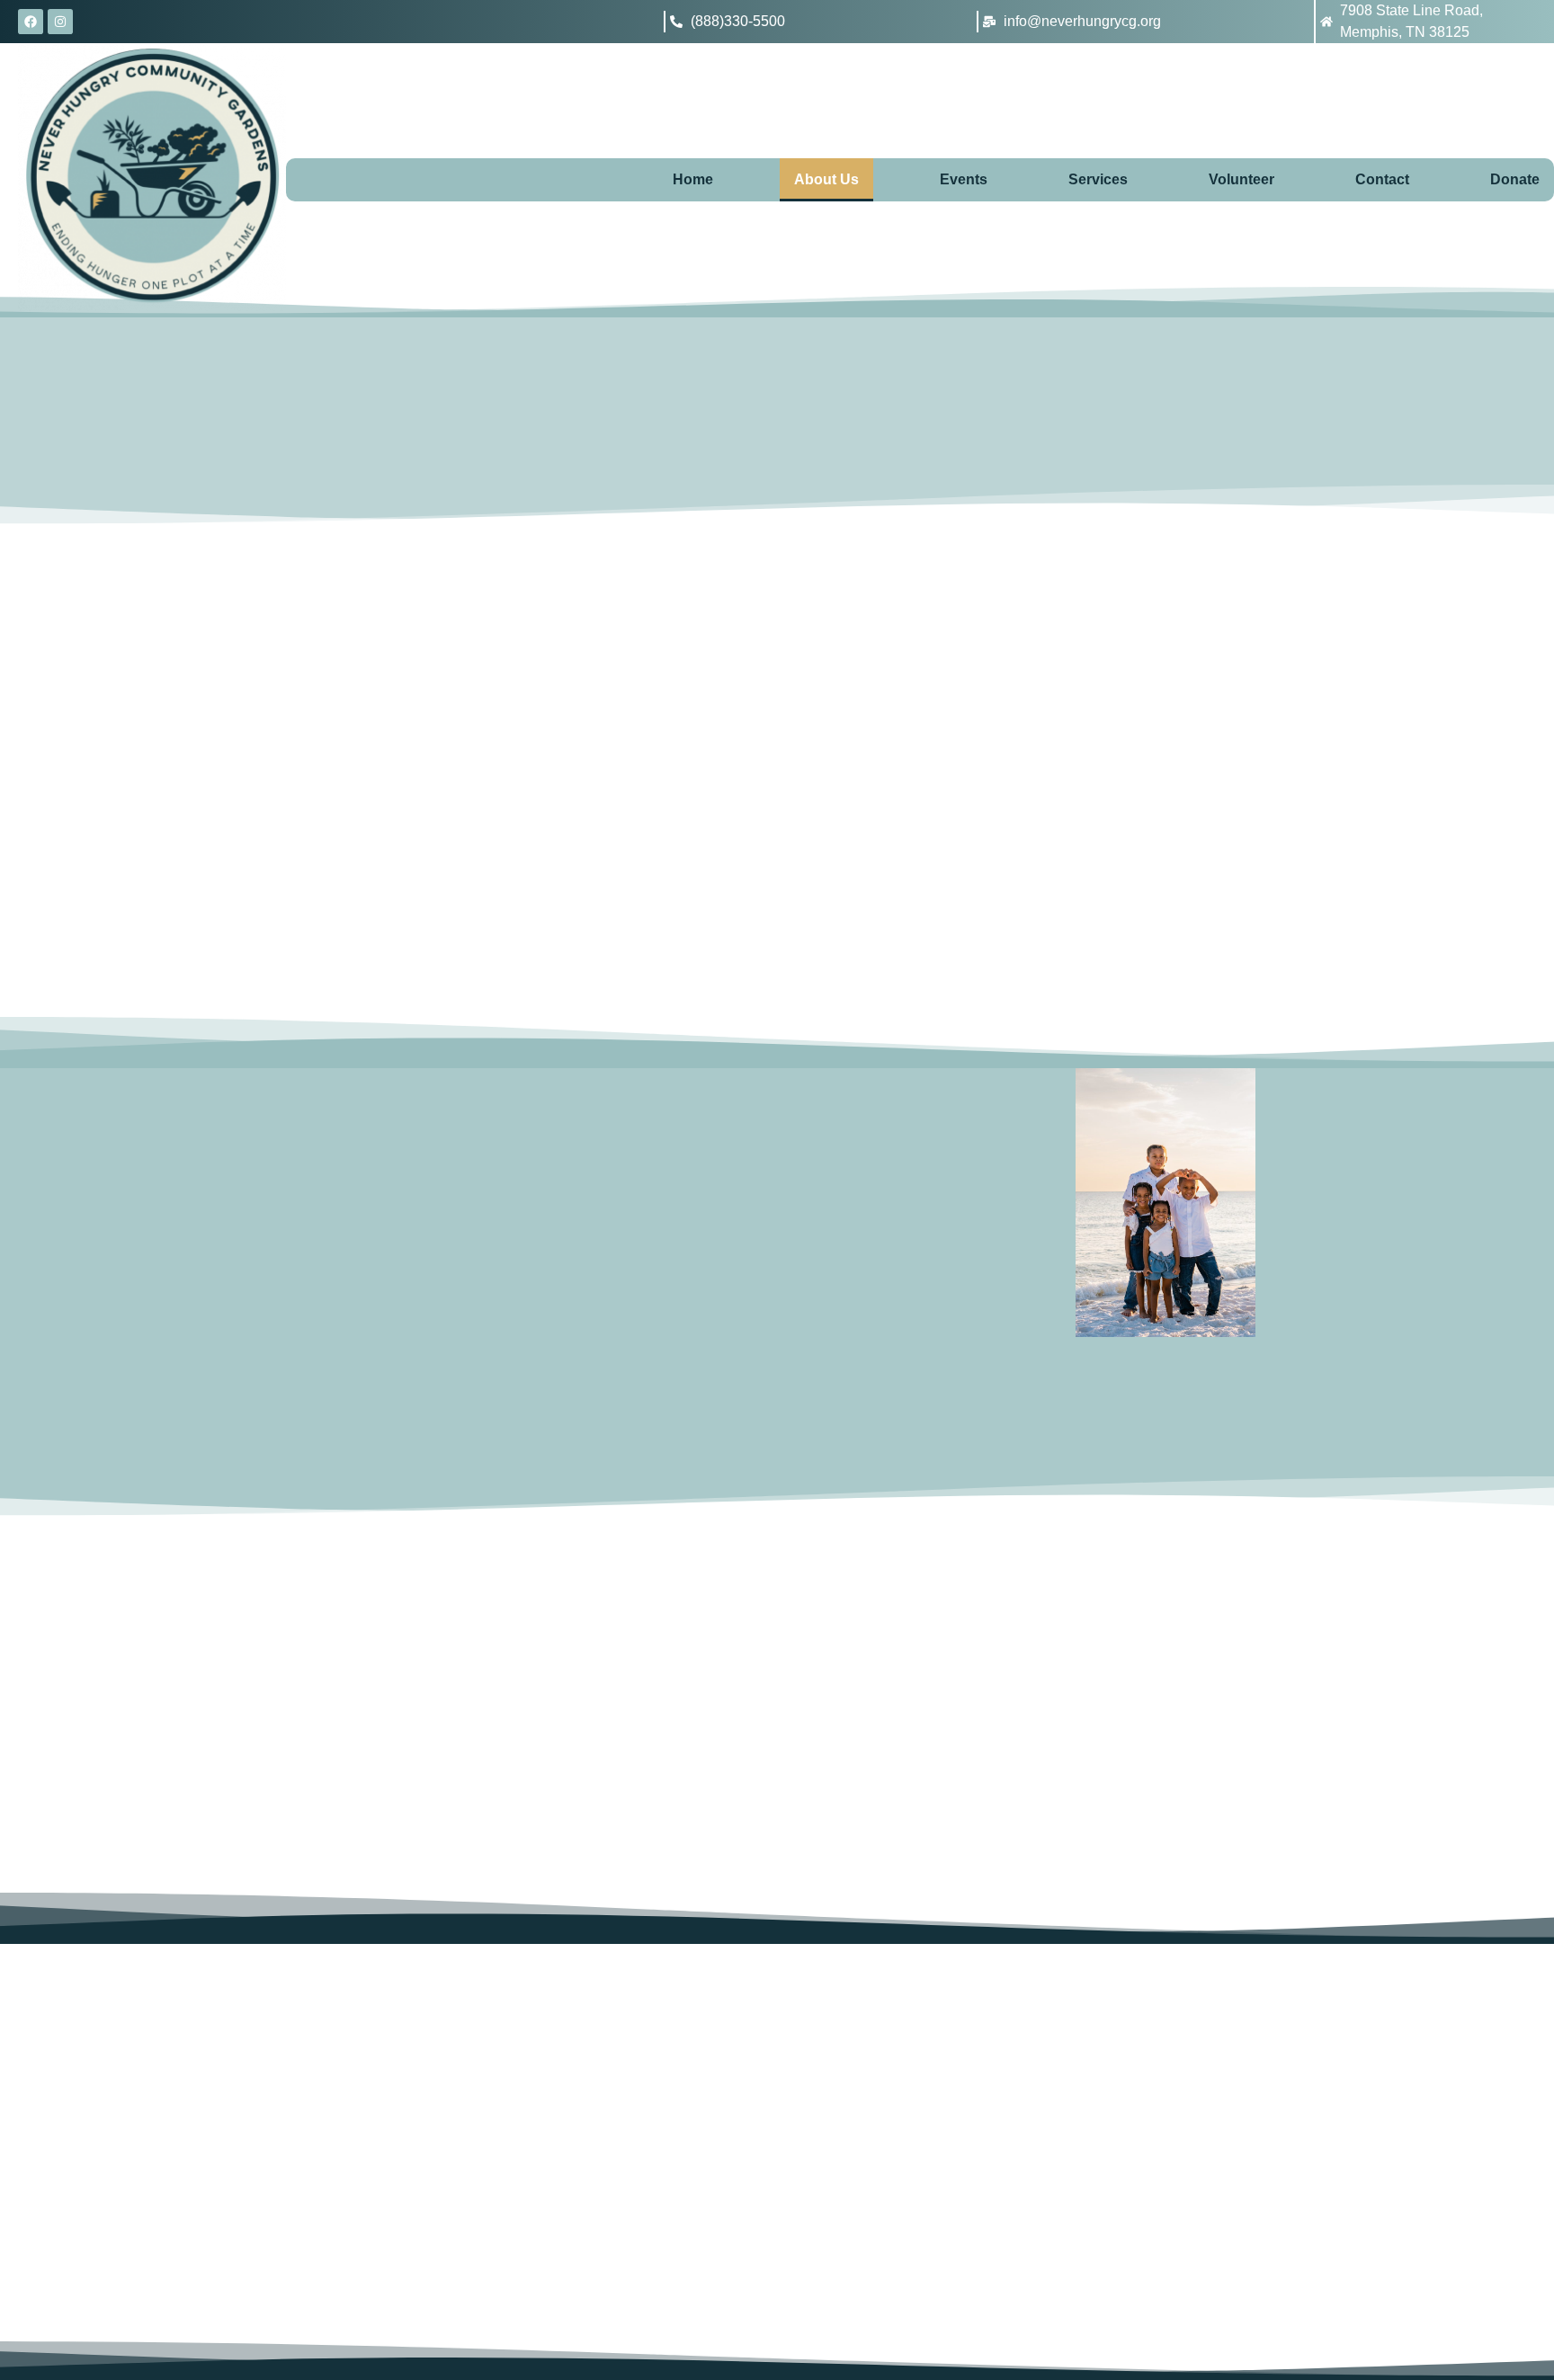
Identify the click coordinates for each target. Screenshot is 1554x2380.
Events (964, 179)
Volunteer (1241, 179)
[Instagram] (60, 22)
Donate (1515, 179)
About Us (826, 179)
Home (693, 179)
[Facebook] (31, 22)
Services (1098, 179)
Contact (1382, 179)
